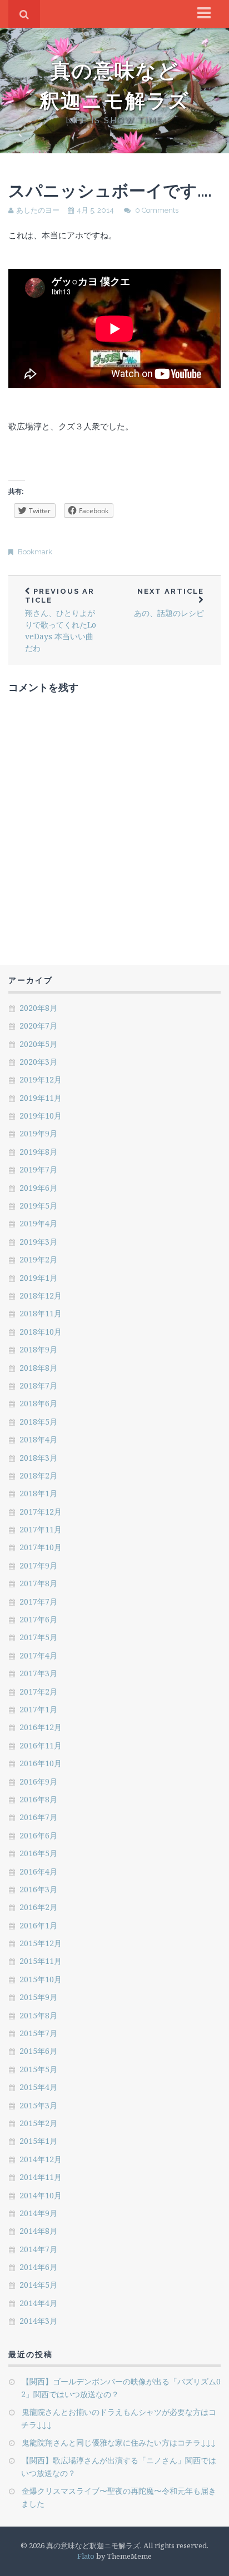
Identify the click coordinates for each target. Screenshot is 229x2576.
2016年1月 (38, 1925)
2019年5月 (38, 1206)
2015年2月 (38, 2123)
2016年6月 (38, 1835)
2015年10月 (41, 1979)
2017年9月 (38, 1565)
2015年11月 (41, 1961)
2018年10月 (41, 1332)
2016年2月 (38, 1907)
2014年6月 (38, 2267)
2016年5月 (38, 1853)
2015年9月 (38, 1997)
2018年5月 (38, 1422)
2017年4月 (38, 1655)
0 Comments (157, 210)
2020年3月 (38, 1062)
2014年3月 (38, 2321)
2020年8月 (38, 1008)
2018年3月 (38, 1458)
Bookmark (35, 552)
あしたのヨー (38, 210)
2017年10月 (41, 1547)
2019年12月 (41, 1079)
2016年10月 (41, 1763)
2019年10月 (41, 1116)
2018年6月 (38, 1403)
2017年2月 (38, 1692)
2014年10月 (41, 2195)
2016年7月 (38, 1817)
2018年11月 (41, 1313)
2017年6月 (38, 1619)
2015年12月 (41, 1943)
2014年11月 (41, 2177)
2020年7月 (38, 1026)
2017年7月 (38, 1602)
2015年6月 (38, 2051)
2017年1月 (38, 1709)
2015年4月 (38, 2087)
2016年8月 (38, 1799)
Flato (86, 2556)
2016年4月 (38, 1871)
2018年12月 (41, 1295)
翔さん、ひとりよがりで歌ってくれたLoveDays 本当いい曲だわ (61, 620)
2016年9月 (38, 1781)
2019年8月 (38, 1152)
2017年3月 (38, 1673)
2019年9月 (38, 1133)
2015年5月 (38, 2069)
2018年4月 (38, 1439)
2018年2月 (38, 1475)
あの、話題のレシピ (169, 603)
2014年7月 (38, 2249)
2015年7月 (38, 2033)
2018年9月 (38, 1349)
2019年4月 (38, 1223)
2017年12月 (41, 1512)
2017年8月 (38, 1583)
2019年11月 (41, 1098)
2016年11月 (41, 1745)
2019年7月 (38, 1169)
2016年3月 (38, 1889)
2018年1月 (38, 1493)
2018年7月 (38, 1385)
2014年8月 (38, 2231)
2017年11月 (41, 1529)
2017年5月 (38, 1637)
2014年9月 (38, 2213)
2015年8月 (38, 2015)
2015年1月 (38, 2141)
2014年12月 (41, 2159)
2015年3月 (38, 2105)
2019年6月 (38, 1188)
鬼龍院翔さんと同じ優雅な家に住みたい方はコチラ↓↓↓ (119, 2442)
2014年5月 (38, 2285)
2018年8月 (38, 1368)
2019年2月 (38, 1259)
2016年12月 (41, 1727)
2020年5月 (38, 1044)
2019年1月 (38, 1278)
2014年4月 (38, 2303)
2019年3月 (38, 1242)
